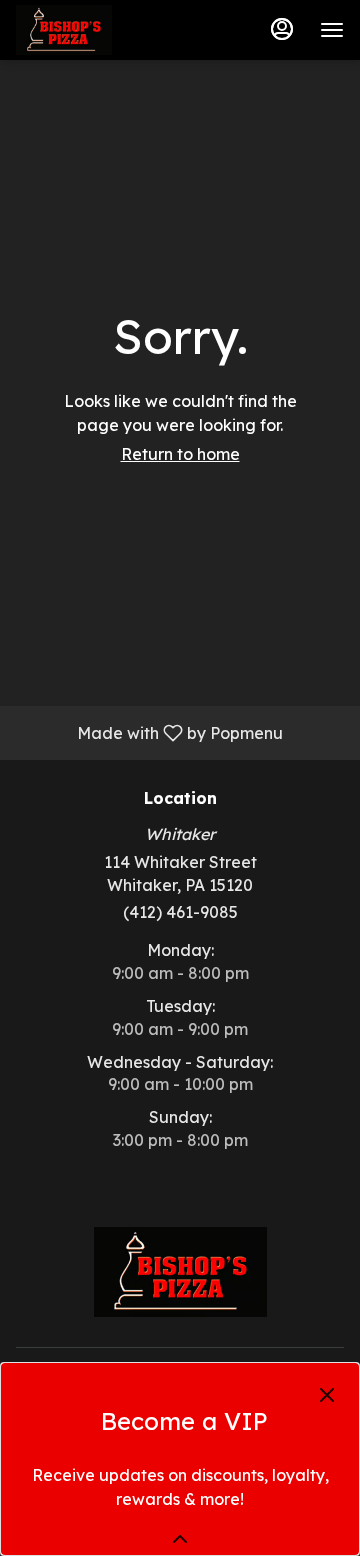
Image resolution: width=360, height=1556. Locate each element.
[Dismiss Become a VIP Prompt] (327, 1395)
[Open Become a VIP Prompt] (180, 1539)
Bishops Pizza (180, 1272)
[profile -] (282, 29)
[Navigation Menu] (332, 30)
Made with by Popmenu (149, 732)
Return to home (180, 454)
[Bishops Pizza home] (106, 30)
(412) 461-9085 (180, 912)
